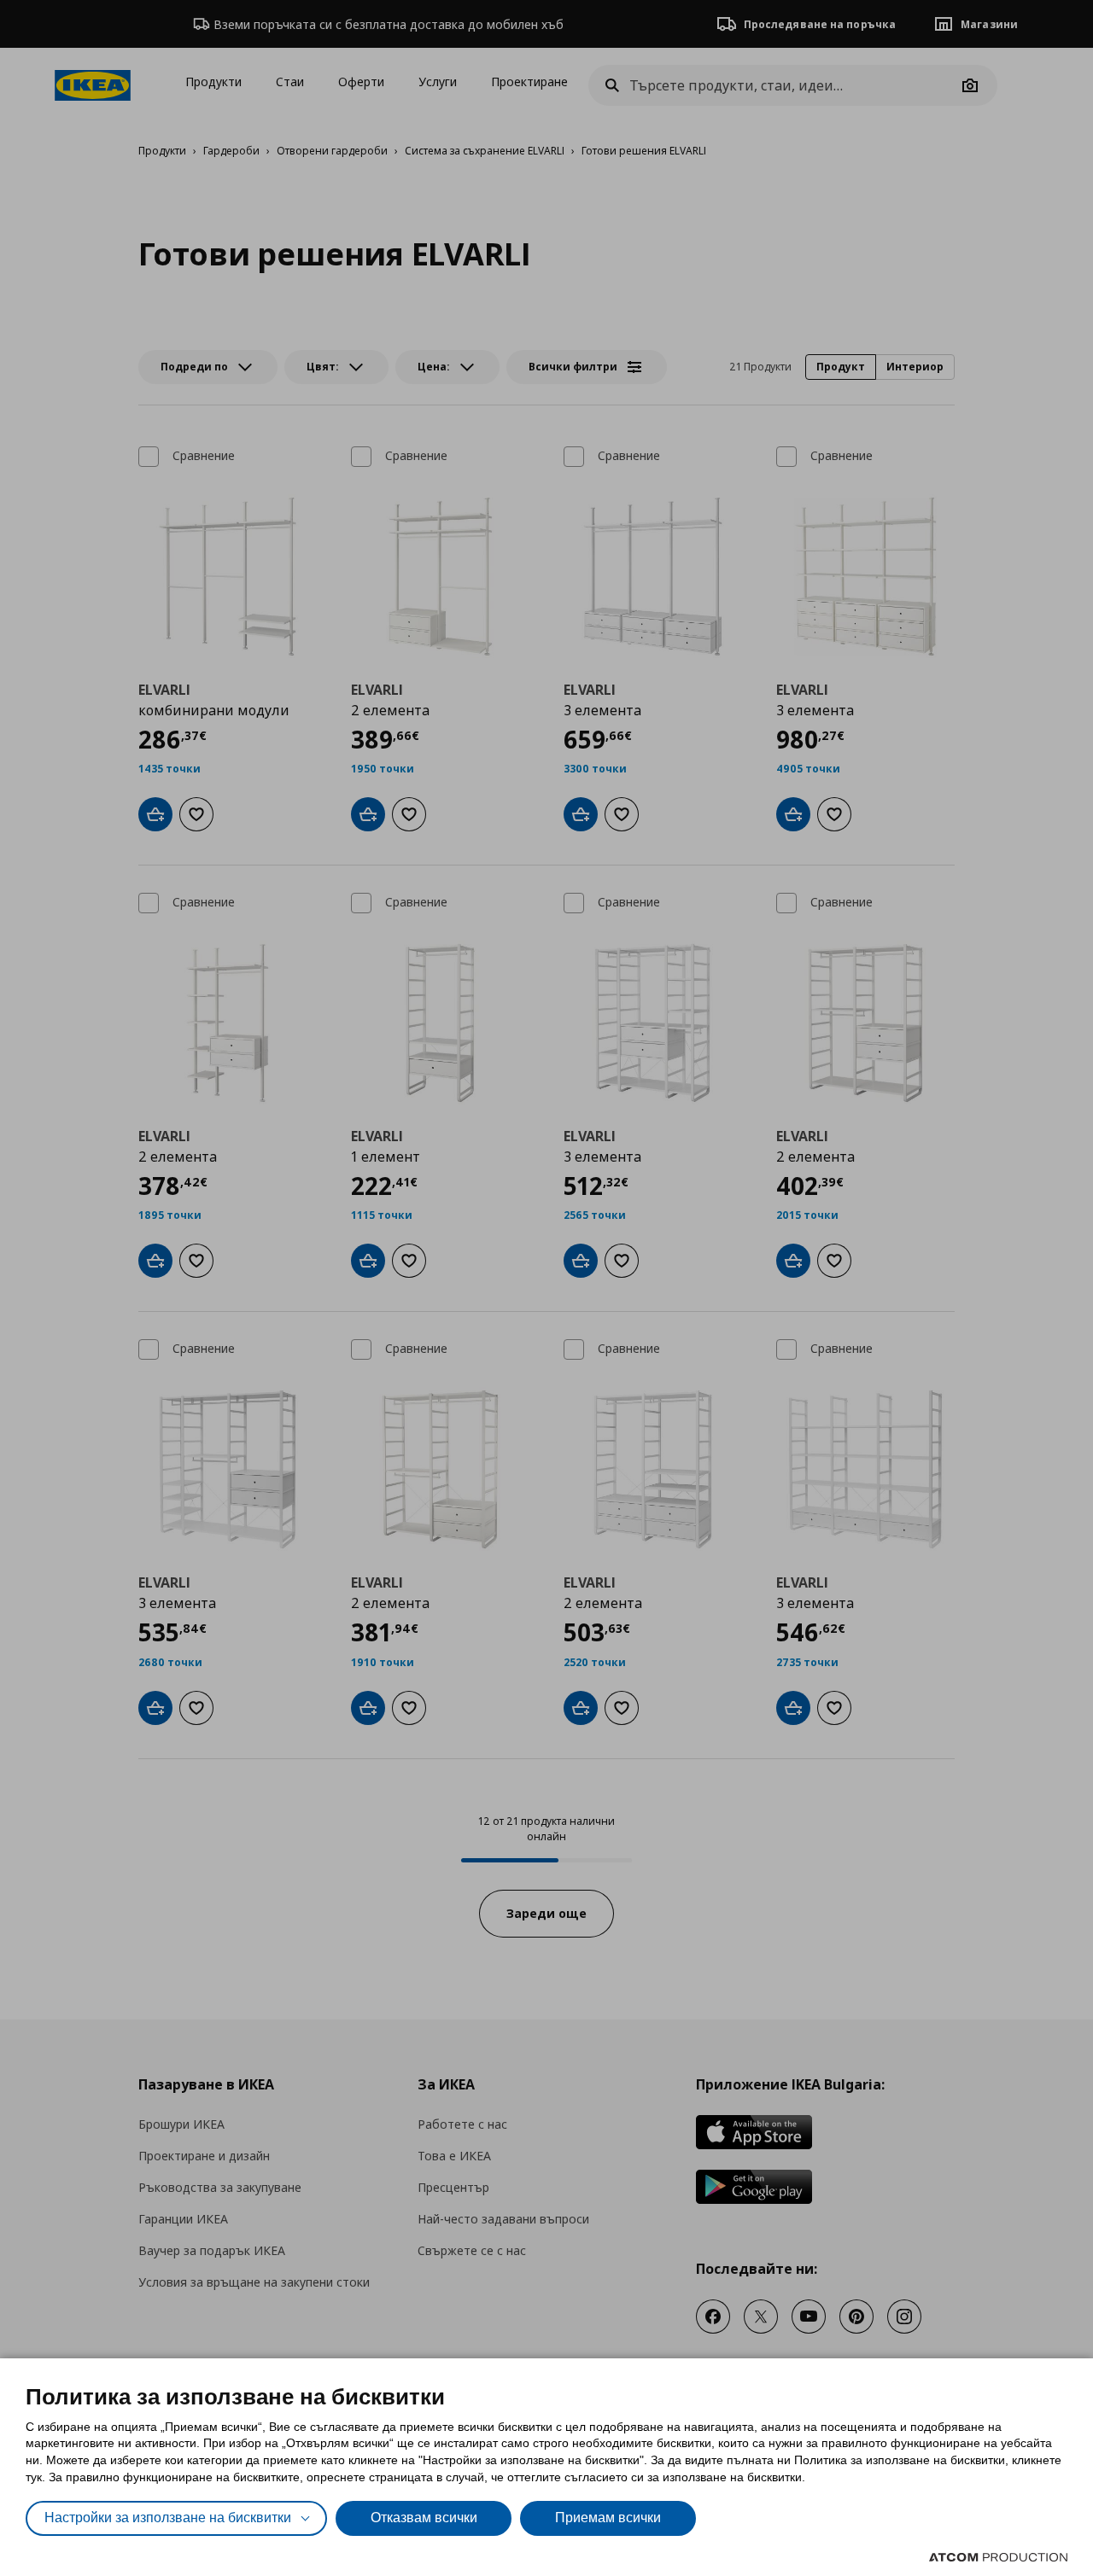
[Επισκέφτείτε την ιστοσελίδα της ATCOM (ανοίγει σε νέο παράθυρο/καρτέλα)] (998, 2557)
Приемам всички (608, 2518)
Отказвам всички (424, 2518)
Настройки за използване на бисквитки (168, 2518)
